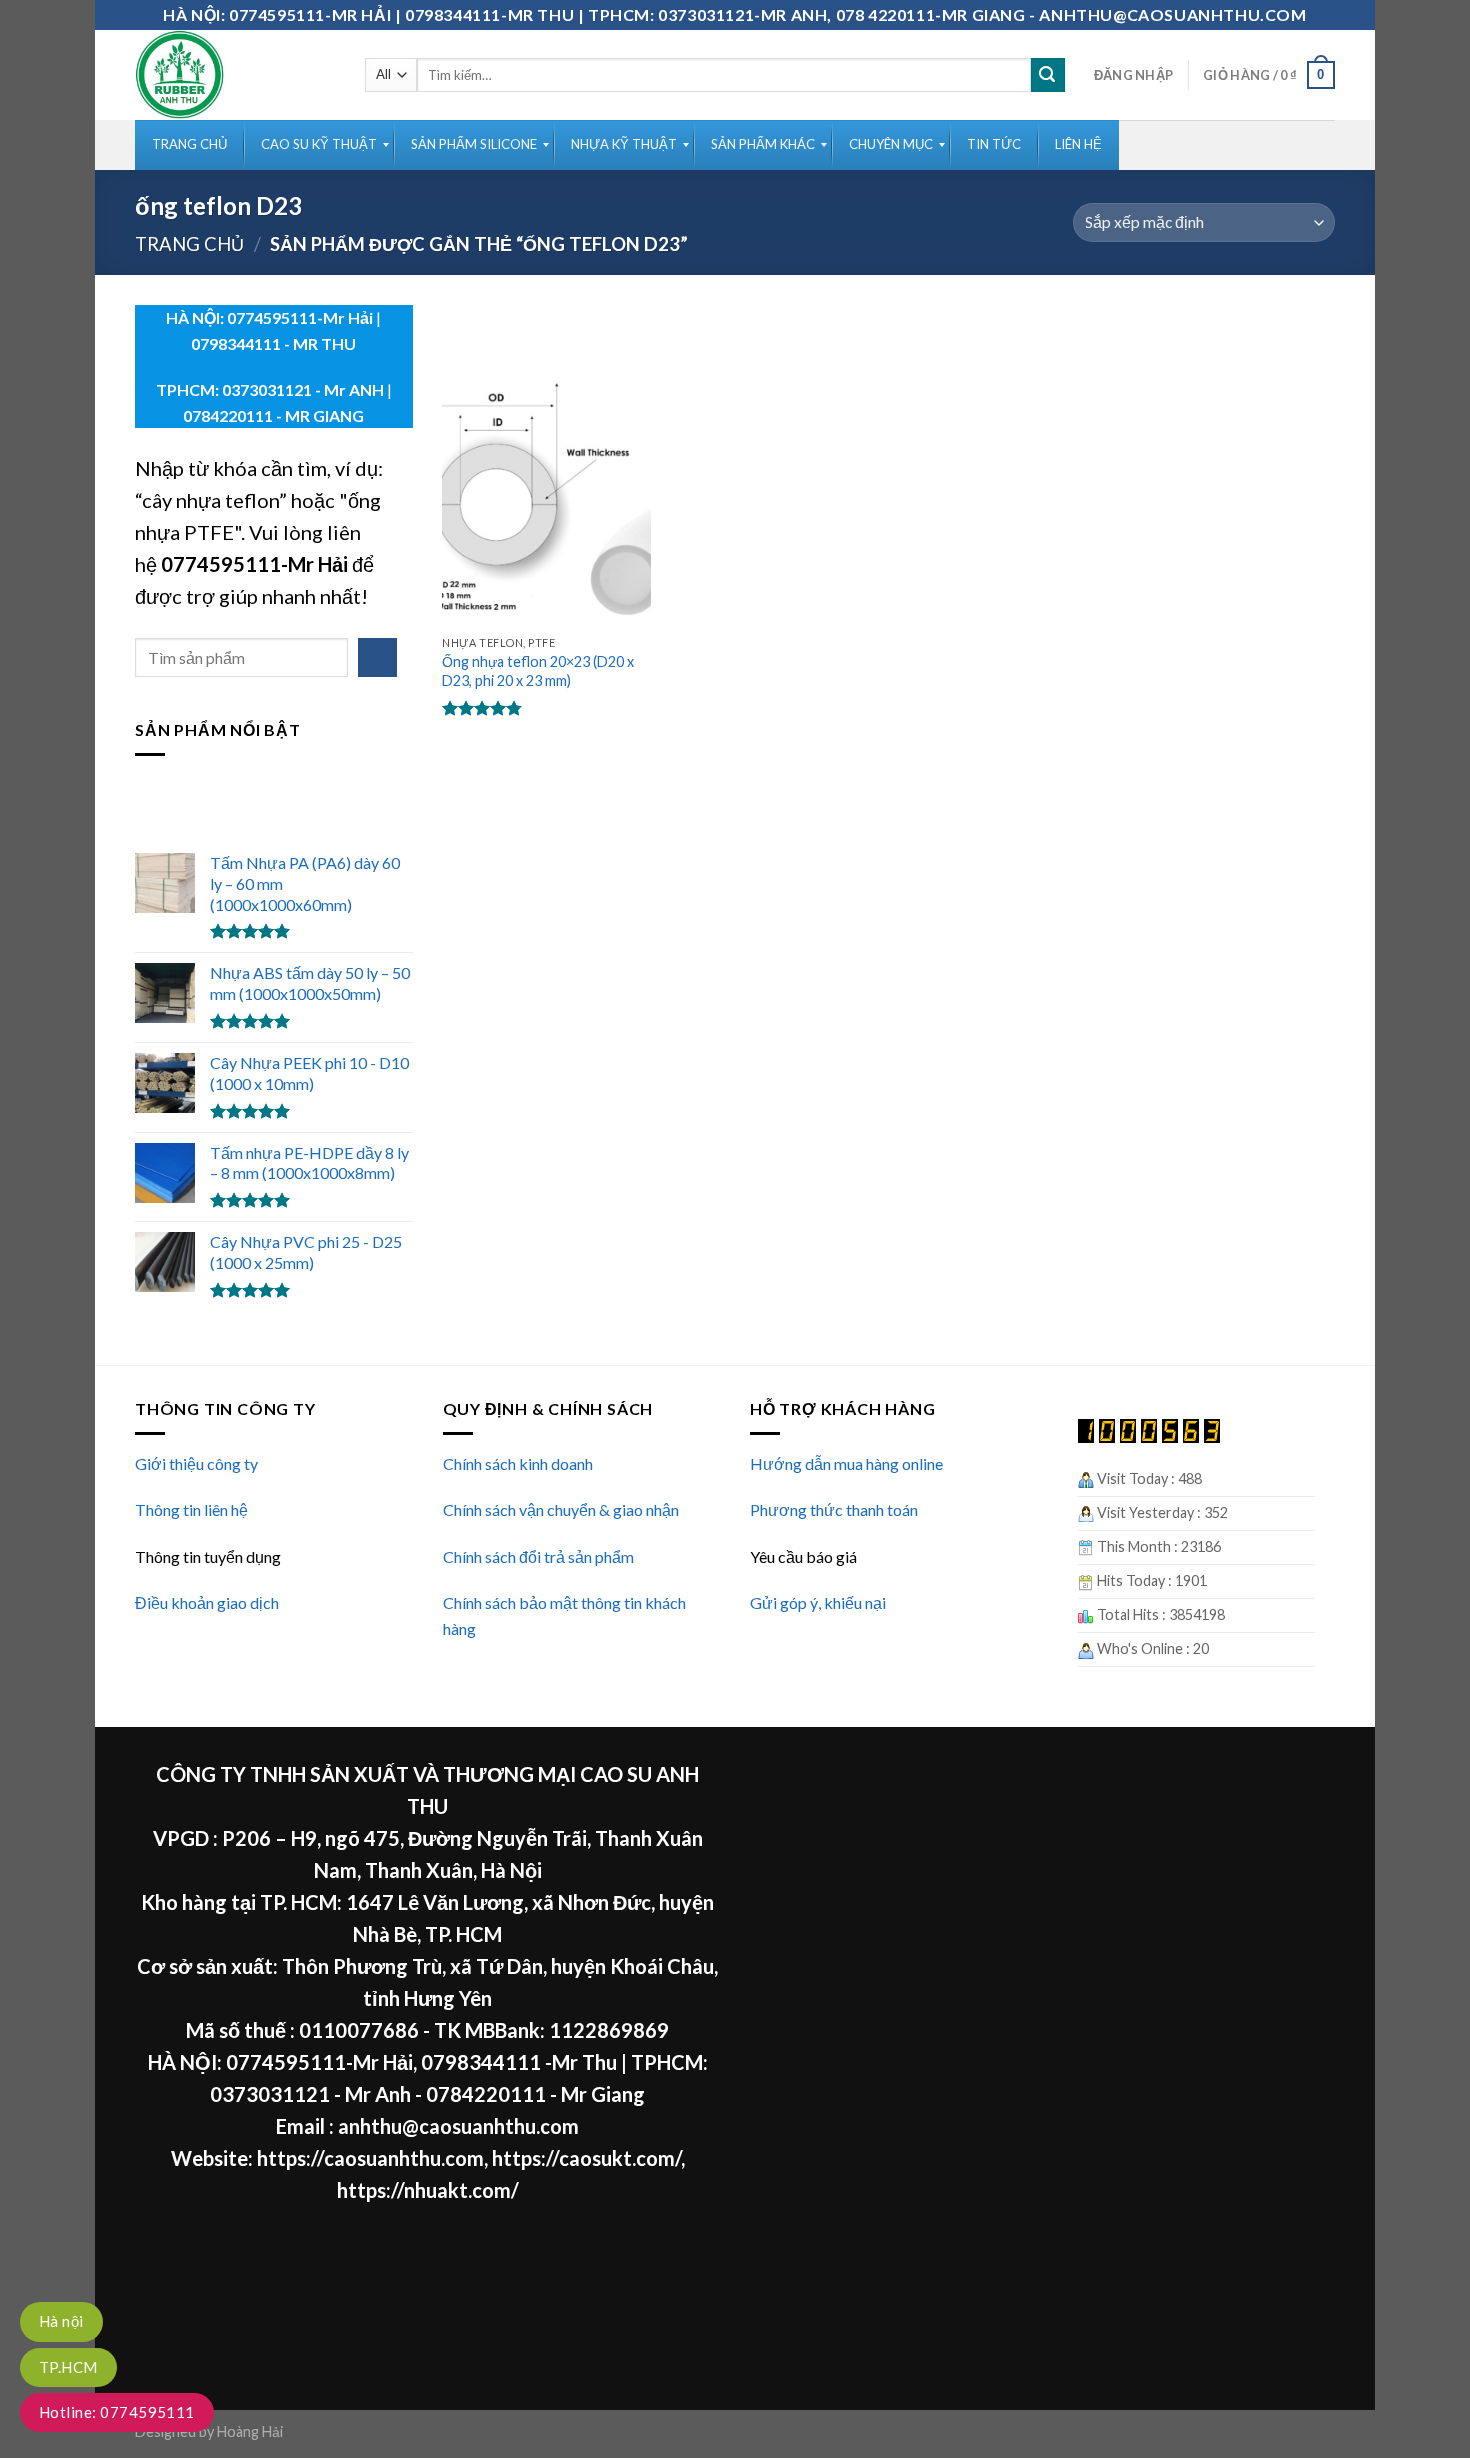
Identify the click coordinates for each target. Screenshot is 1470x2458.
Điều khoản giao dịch (207, 1602)
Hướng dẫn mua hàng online (846, 1463)
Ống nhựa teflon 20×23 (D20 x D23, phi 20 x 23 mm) (538, 671)
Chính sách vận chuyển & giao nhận (561, 1509)
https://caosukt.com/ (586, 2158)
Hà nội (61, 2321)
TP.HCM (68, 2367)
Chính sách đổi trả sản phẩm (538, 1556)
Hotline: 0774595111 (117, 2412)
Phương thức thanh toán (834, 1509)
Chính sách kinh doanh (518, 1463)
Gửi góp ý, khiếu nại (818, 1602)
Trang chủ (189, 244)
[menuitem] (189, 145)
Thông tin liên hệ (191, 1509)
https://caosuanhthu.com (370, 2158)
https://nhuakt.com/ (428, 2190)
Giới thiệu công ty (196, 1463)
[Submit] (1048, 75)
